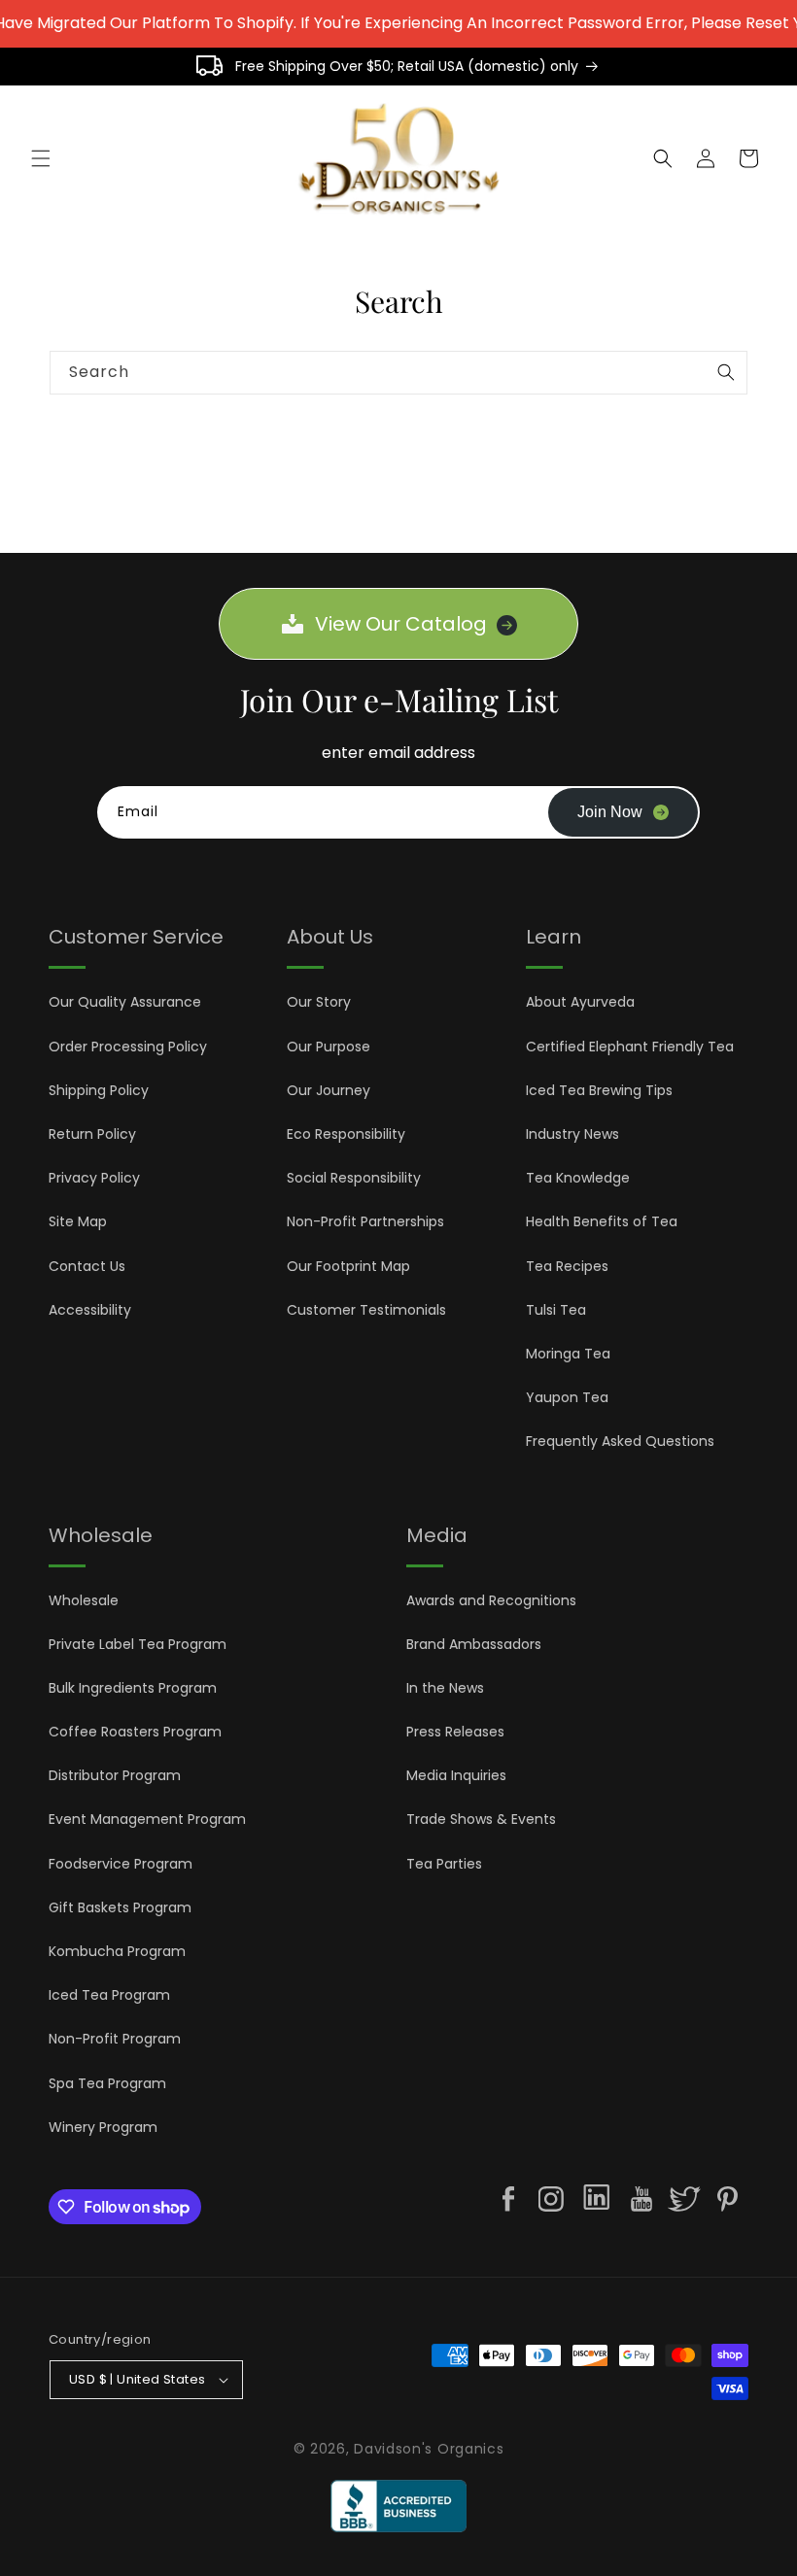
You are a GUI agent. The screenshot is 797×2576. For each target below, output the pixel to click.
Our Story (319, 1002)
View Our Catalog (401, 624)
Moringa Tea (568, 1354)
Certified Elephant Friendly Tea (630, 1047)
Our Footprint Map (348, 1266)
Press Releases (455, 1732)
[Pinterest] (727, 2199)
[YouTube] (641, 2199)
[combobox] (398, 373)
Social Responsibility (354, 1178)
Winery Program (103, 2127)
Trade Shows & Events (481, 1819)
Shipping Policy (99, 1090)
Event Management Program (147, 1819)
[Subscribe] (623, 812)
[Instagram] (551, 2199)
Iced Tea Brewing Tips (599, 1090)
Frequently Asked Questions (620, 1441)
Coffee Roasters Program (135, 1732)
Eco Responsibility (346, 1134)
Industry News (572, 1134)
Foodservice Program (121, 1864)
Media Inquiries (456, 1775)
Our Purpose (329, 1047)
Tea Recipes (567, 1266)
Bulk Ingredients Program (133, 1688)
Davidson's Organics (429, 2449)
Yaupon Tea (567, 1397)
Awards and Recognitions (491, 1600)
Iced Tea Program (109, 1995)
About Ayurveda (580, 1002)
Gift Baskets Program (120, 1907)
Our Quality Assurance (125, 1002)
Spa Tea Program (107, 2083)
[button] (41, 158)
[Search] (726, 372)
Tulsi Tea (556, 1310)
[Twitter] (684, 2199)
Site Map (78, 1221)
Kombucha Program (117, 1951)
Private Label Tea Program (138, 1644)
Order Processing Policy (128, 1047)
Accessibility (90, 1310)
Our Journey (329, 1090)
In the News (445, 1688)
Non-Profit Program (115, 2039)
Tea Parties (444, 1864)
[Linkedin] (596, 2201)
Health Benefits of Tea (602, 1221)
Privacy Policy (94, 1178)
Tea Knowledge (578, 1178)
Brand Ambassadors (474, 1644)
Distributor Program (115, 1775)
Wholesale (84, 1600)
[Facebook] (508, 2199)
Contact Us (87, 1266)
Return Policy (92, 1134)
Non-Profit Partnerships (365, 1221)
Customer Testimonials (366, 1310)
